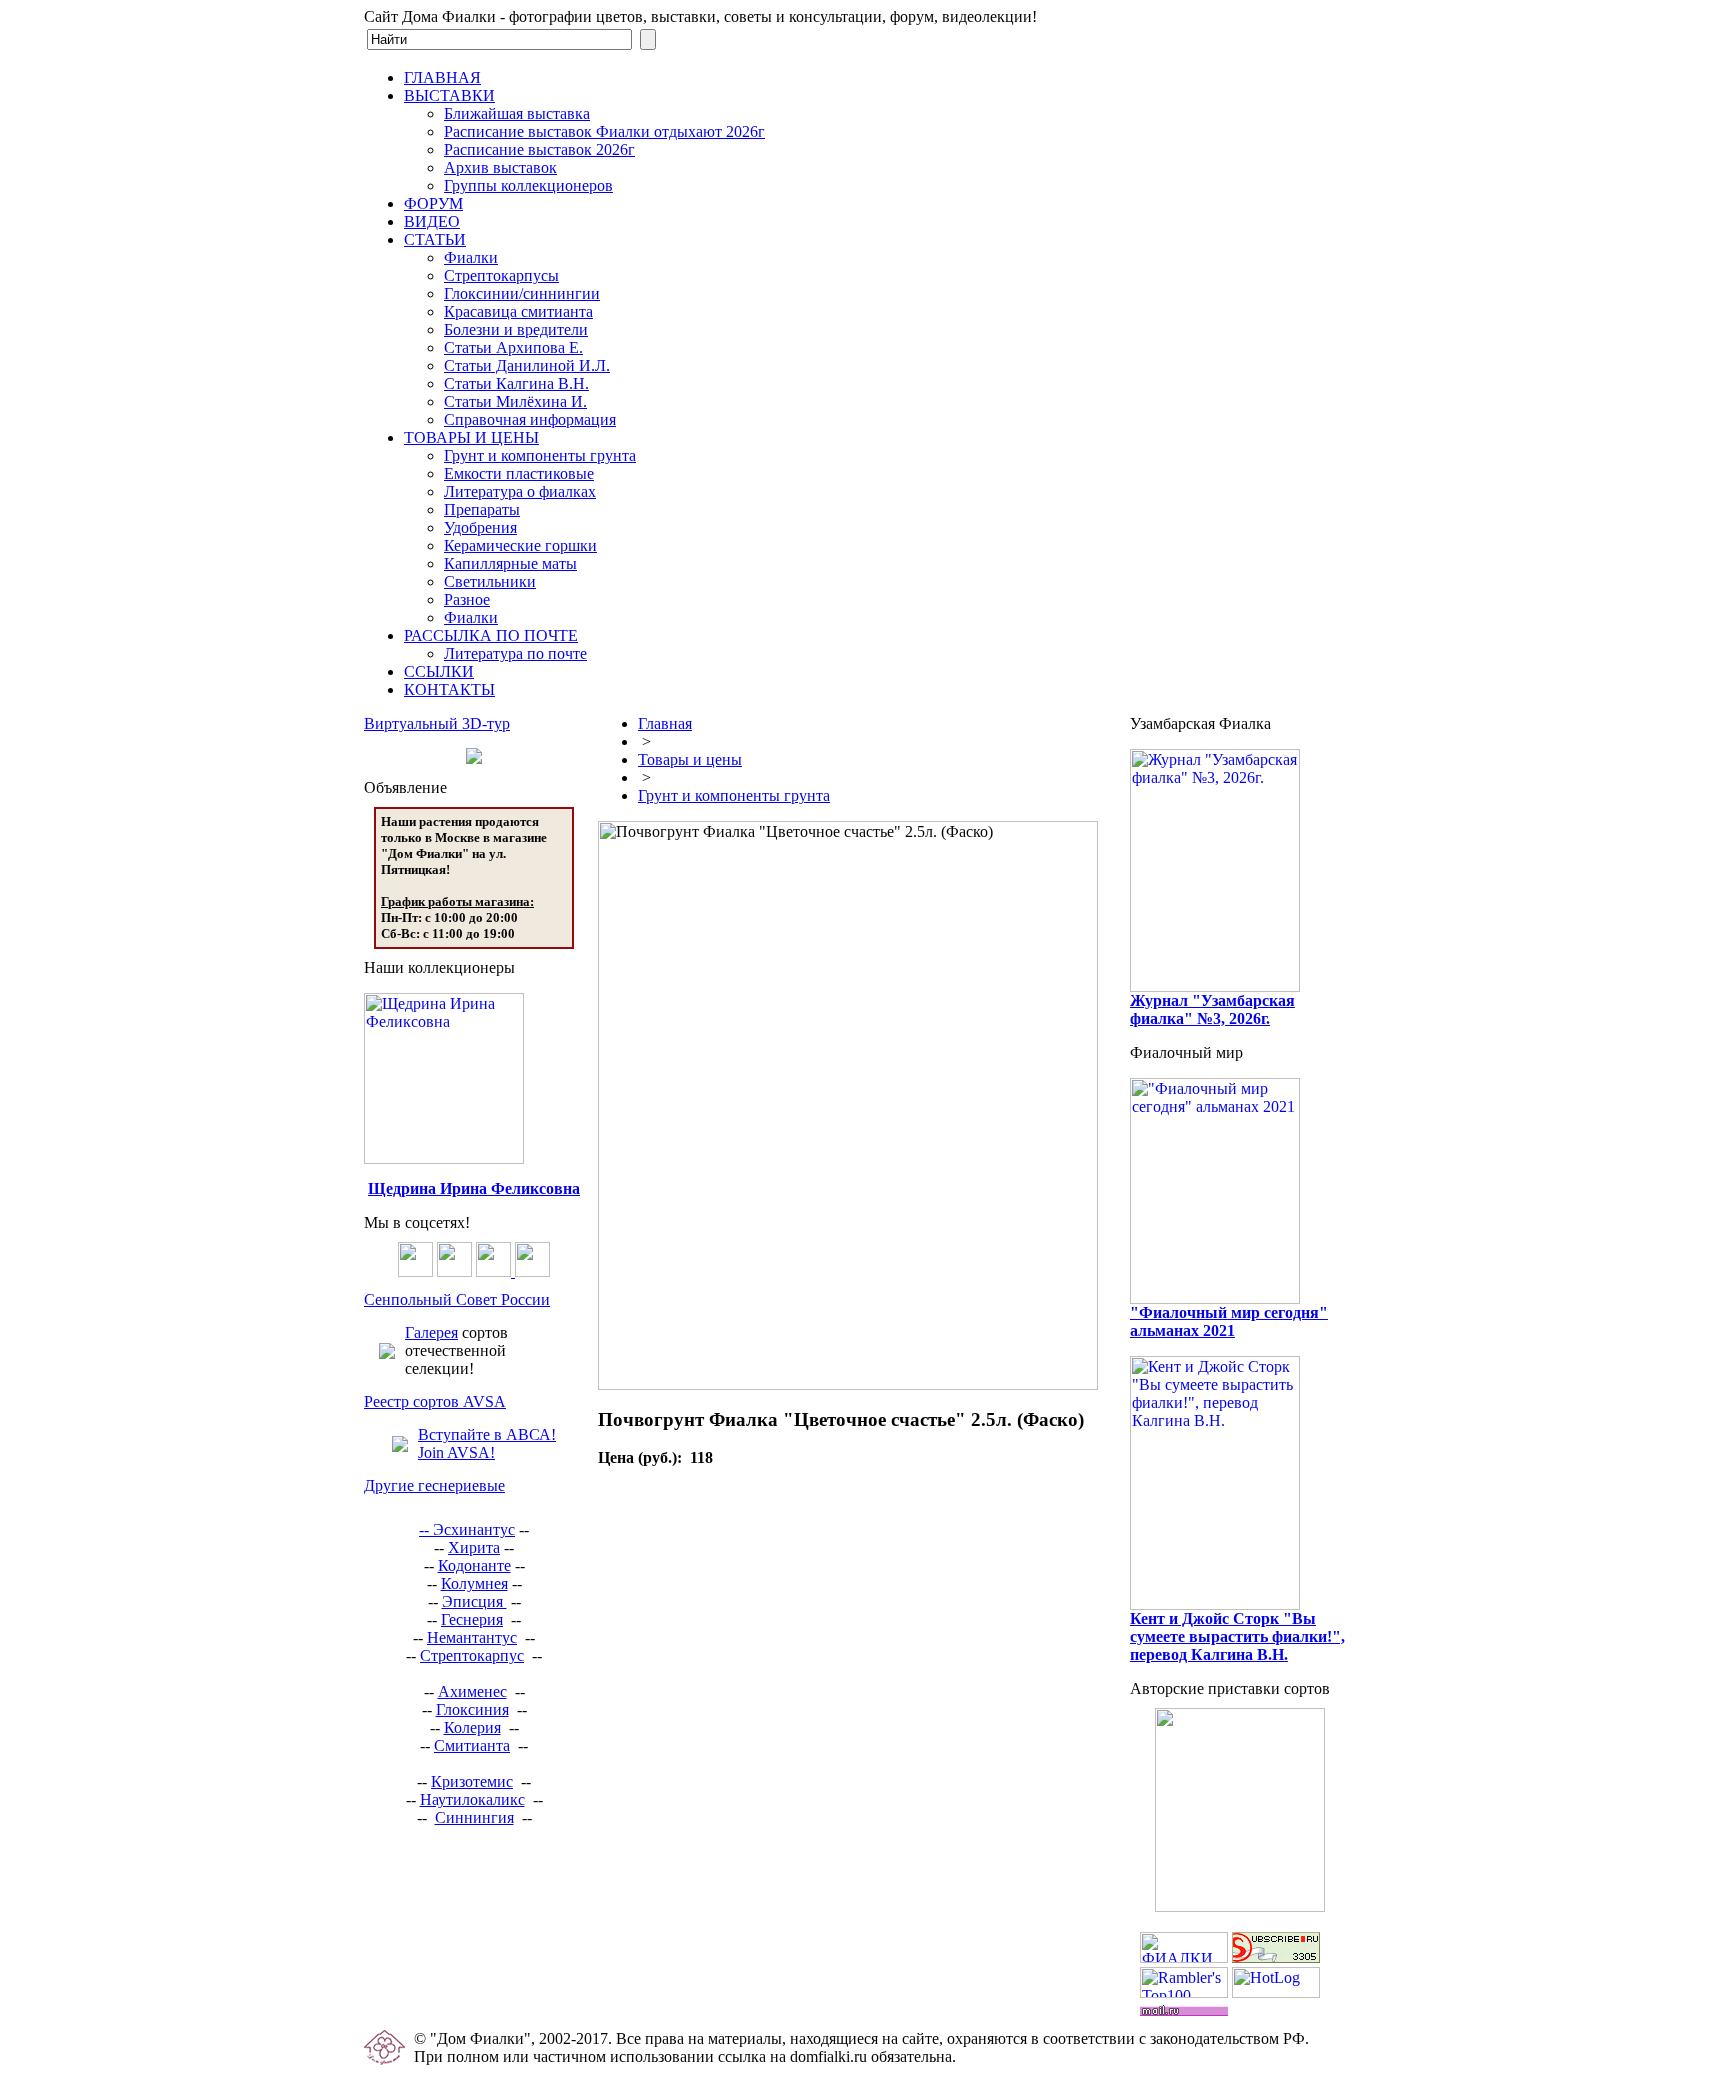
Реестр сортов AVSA (435, 1401)
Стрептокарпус (472, 1655)
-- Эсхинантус (467, 1529)
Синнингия (474, 1817)
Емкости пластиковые (519, 473)
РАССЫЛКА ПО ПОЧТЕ (491, 635)
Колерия (472, 1727)
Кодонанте (474, 1565)
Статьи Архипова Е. (513, 347)
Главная (665, 723)
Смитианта (472, 1745)
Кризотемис (472, 1781)
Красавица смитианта (518, 311)
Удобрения (480, 527)
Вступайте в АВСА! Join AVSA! (487, 1443)
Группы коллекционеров (528, 185)
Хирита (474, 1547)
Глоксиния (472, 1709)
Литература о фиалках (520, 491)
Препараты (482, 509)
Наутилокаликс (472, 1799)
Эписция (474, 1601)
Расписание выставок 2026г (539, 149)
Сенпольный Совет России (457, 1299)
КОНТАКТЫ (449, 689)
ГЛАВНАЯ (442, 77)
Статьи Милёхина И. (515, 401)
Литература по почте (515, 653)
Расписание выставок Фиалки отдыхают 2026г (604, 131)
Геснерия (472, 1619)
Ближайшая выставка (517, 113)
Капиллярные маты (510, 563)
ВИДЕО (432, 221)
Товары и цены (690, 759)
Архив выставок (500, 167)
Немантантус (472, 1637)
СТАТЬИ (435, 239)
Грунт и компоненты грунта (540, 455)
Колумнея (474, 1583)
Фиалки (471, 257)
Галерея (431, 1332)
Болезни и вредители (516, 329)
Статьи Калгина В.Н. (516, 383)
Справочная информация (530, 419)
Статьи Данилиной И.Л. (527, 365)
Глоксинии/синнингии (522, 293)
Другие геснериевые (434, 1485)
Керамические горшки (520, 545)
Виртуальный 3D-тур (437, 723)
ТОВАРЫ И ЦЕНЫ (471, 437)
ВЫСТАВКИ (449, 95)
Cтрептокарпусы (501, 275)
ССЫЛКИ (439, 671)
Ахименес (472, 1691)
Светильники (490, 581)
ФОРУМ (433, 203)
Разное (467, 599)
